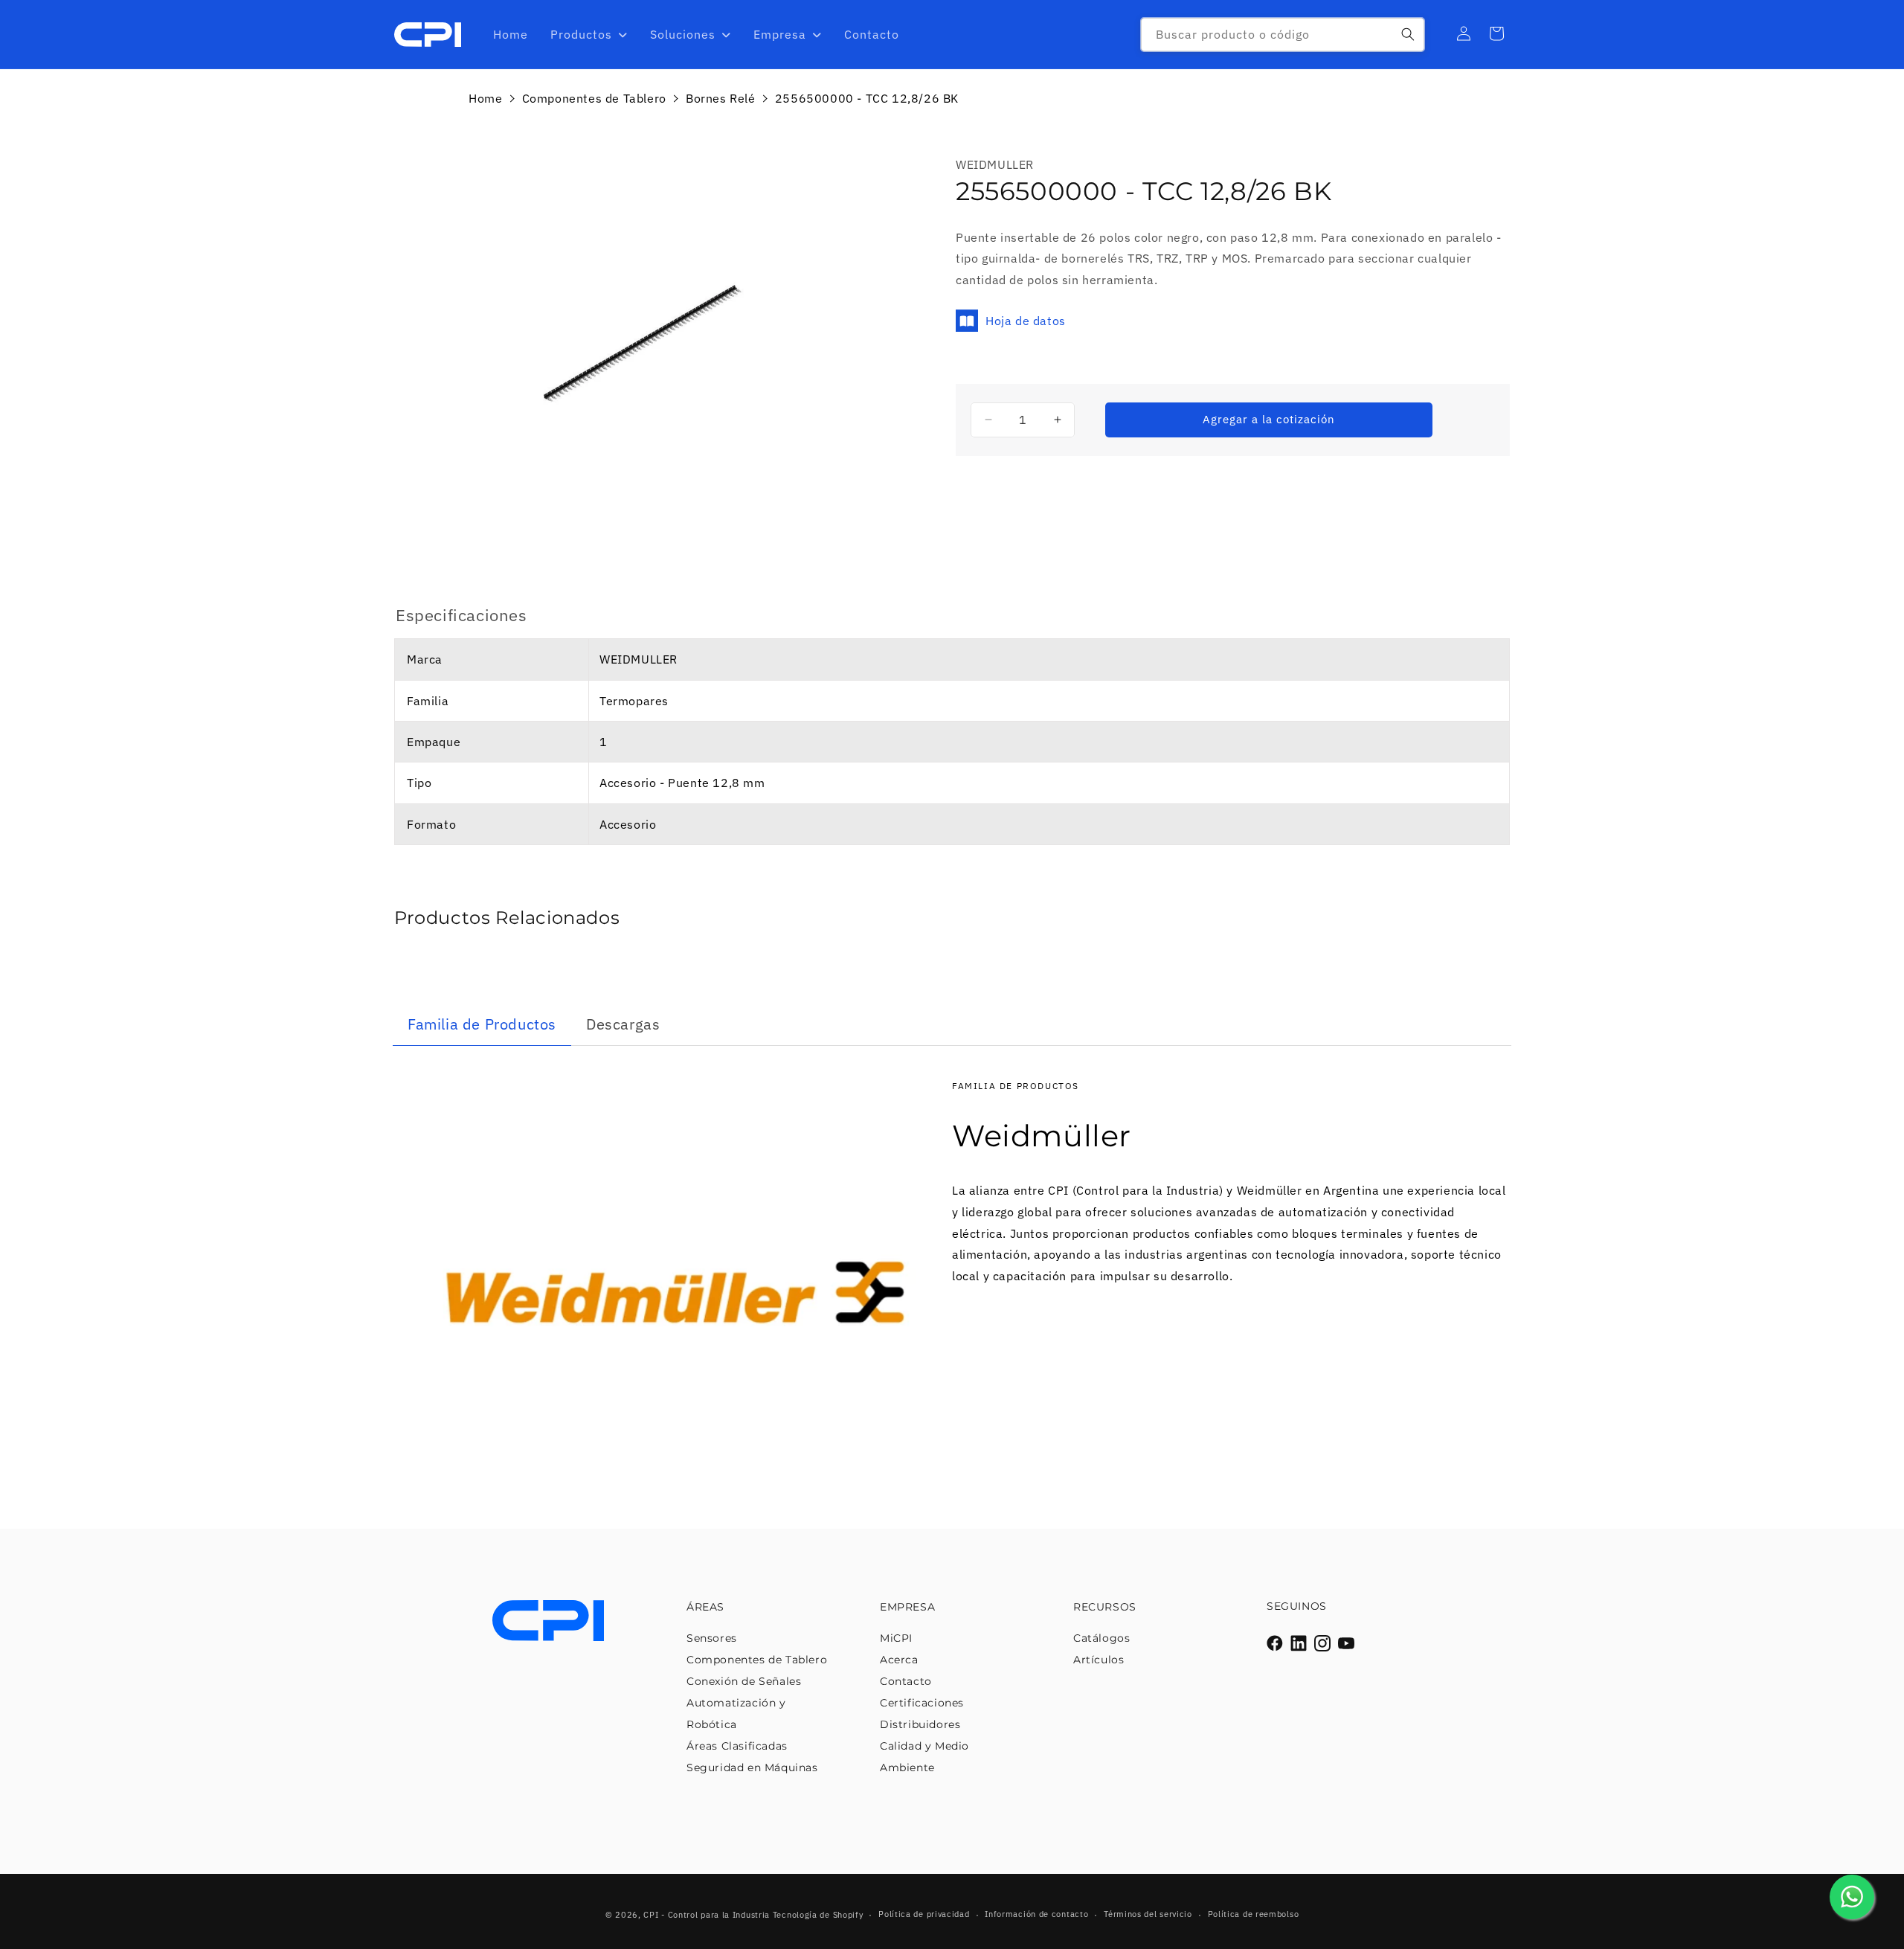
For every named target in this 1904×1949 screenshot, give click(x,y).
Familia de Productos (482, 1024)
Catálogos (1101, 1638)
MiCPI (896, 1638)
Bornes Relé (721, 98)
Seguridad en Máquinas (752, 1767)
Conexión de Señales (744, 1681)
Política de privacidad (924, 1914)
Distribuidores (920, 1724)
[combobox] (1283, 35)
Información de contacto (1036, 1914)
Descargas (623, 1024)
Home (485, 98)
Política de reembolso (1254, 1914)
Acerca (899, 1660)
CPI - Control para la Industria (707, 1915)
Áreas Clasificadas (737, 1746)
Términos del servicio (1148, 1914)
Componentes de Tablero (594, 98)
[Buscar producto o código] (1408, 34)
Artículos (1099, 1660)
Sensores (712, 1638)
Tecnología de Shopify (818, 1915)
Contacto (906, 1681)
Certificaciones (922, 1703)
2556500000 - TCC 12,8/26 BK (867, 98)
